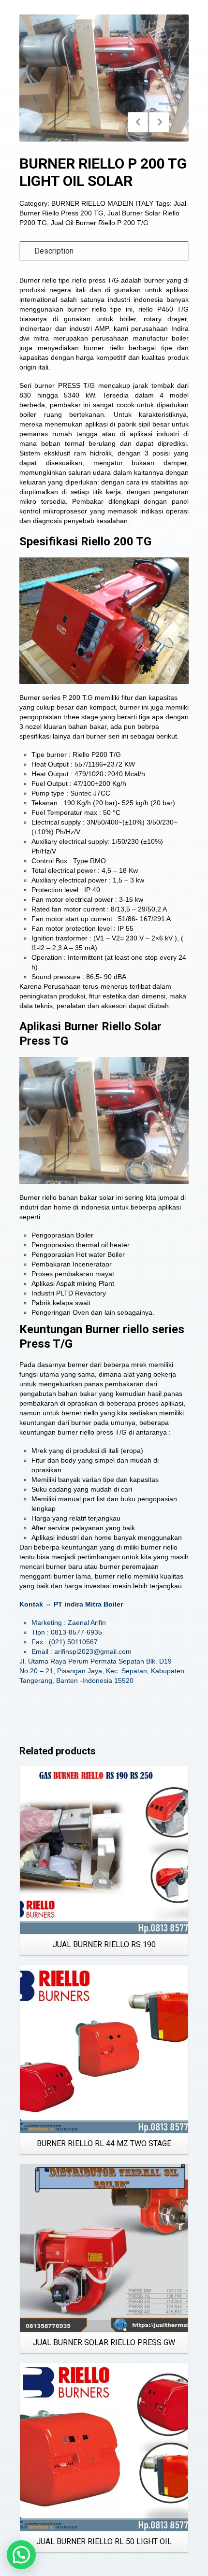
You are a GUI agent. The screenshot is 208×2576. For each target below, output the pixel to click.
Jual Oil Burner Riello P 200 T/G (100, 223)
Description (54, 251)
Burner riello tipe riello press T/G (69, 280)
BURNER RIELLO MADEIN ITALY (102, 203)
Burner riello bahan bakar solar (67, 1197)
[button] (21, 2555)
